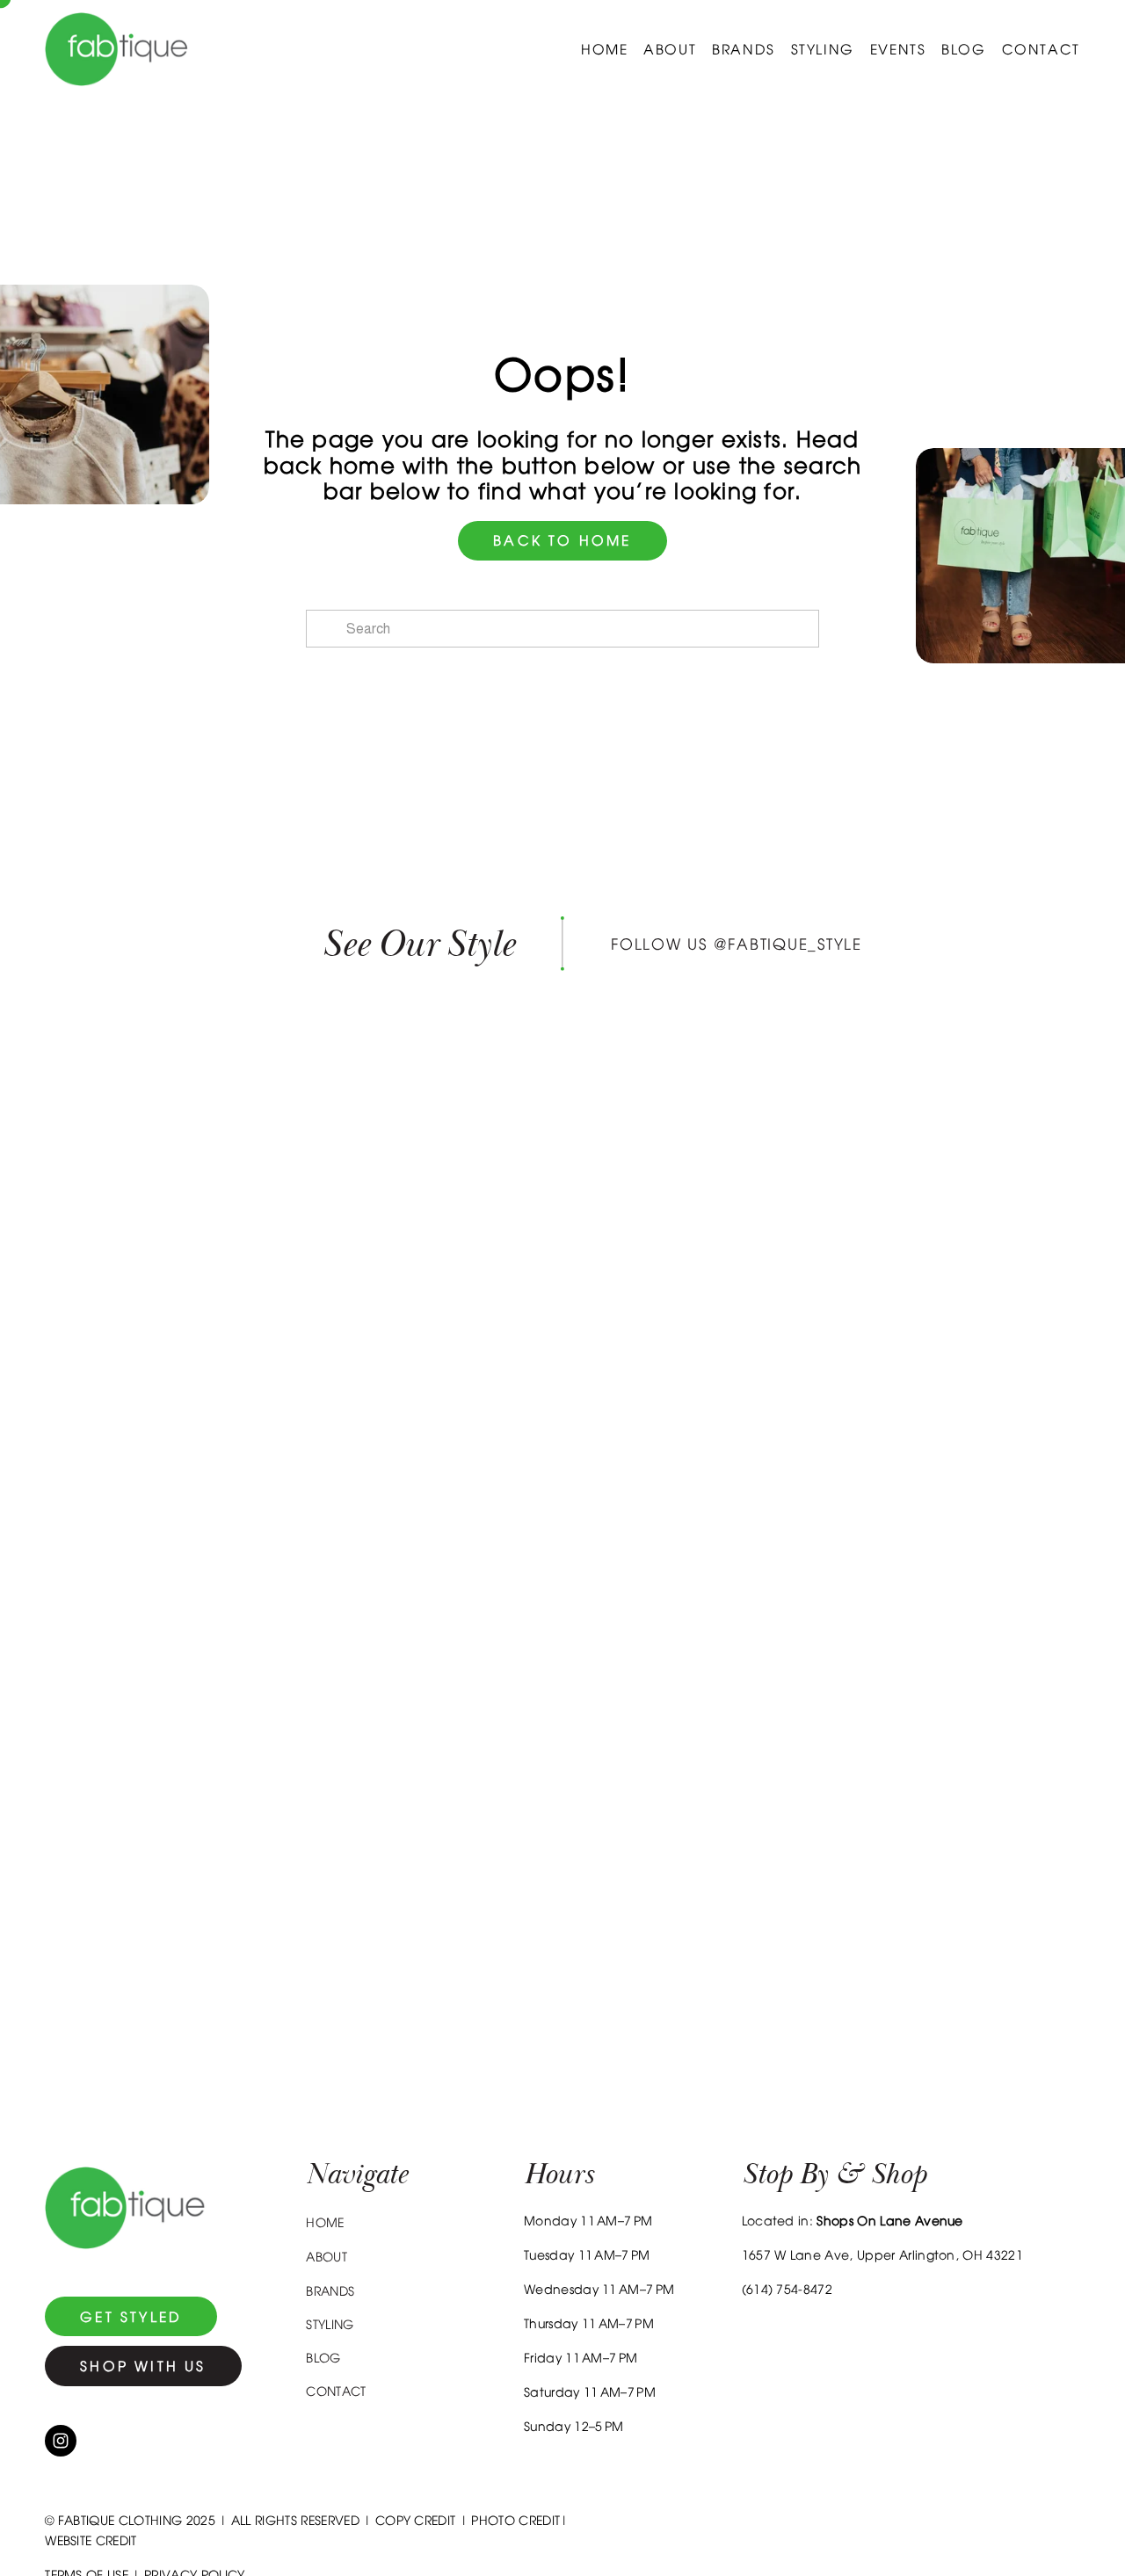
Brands (744, 49)
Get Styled (131, 2317)
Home (604, 49)
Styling (823, 49)
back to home (562, 540)
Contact (1041, 49)
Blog (963, 49)
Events (898, 49)
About (670, 49)
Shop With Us (143, 2366)
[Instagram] (61, 2441)
